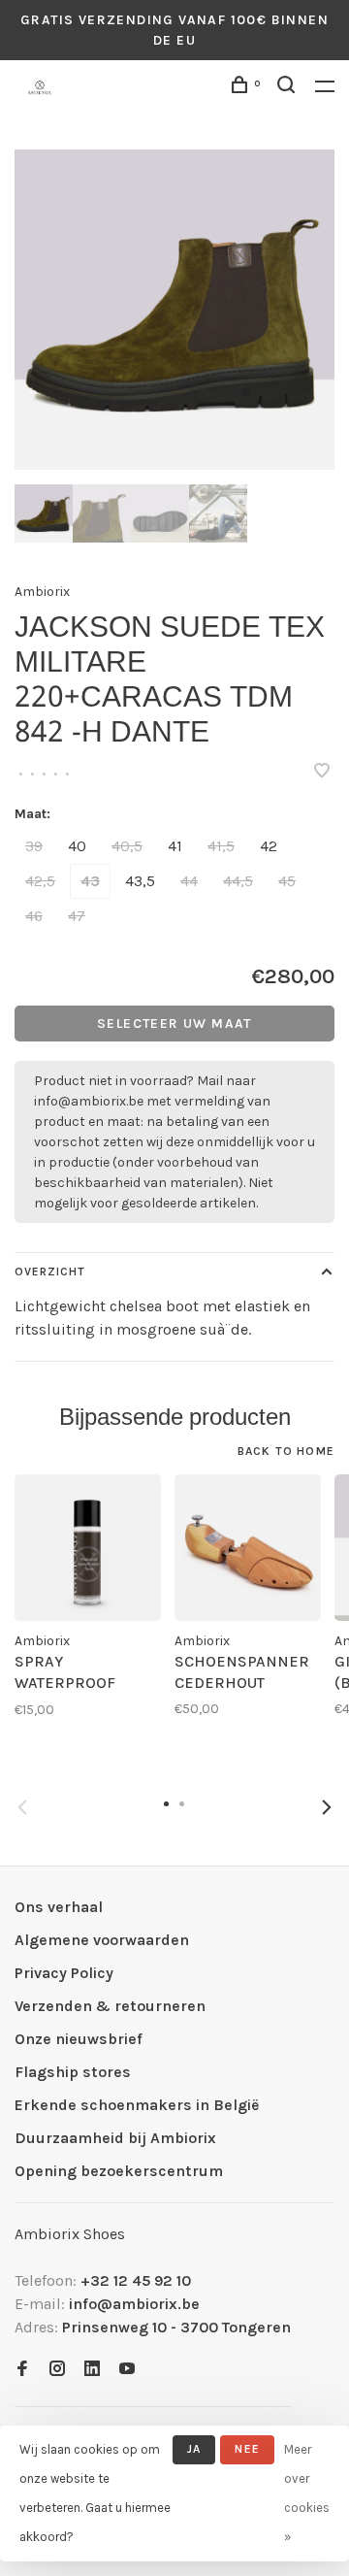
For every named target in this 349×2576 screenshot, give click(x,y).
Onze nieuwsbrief (79, 2039)
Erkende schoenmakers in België (137, 2105)
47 (77, 916)
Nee (247, 2449)
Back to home (286, 1451)
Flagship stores (73, 2072)
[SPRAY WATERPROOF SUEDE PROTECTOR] (88, 1548)
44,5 (238, 881)
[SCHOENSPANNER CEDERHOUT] (248, 1548)
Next (327, 1807)
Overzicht (50, 1271)
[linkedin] (92, 2370)
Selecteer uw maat (174, 1024)
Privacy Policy (64, 1973)
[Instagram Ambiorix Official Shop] (57, 2370)
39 (34, 846)
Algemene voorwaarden (102, 1940)
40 (77, 846)
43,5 (140, 881)
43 (90, 881)
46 (34, 916)
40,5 (127, 846)
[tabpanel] (174, 310)
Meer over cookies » (307, 2493)
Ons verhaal (59, 1907)
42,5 (40, 881)
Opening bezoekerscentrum (119, 2171)
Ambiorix (42, 592)
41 (175, 846)
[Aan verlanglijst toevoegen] (322, 772)
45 (287, 881)
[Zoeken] (289, 88)
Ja (194, 2449)
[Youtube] (127, 2370)
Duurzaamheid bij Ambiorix (115, 2138)
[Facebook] (22, 2370)
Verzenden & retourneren (110, 2006)
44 (189, 881)
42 (269, 846)
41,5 (221, 846)
